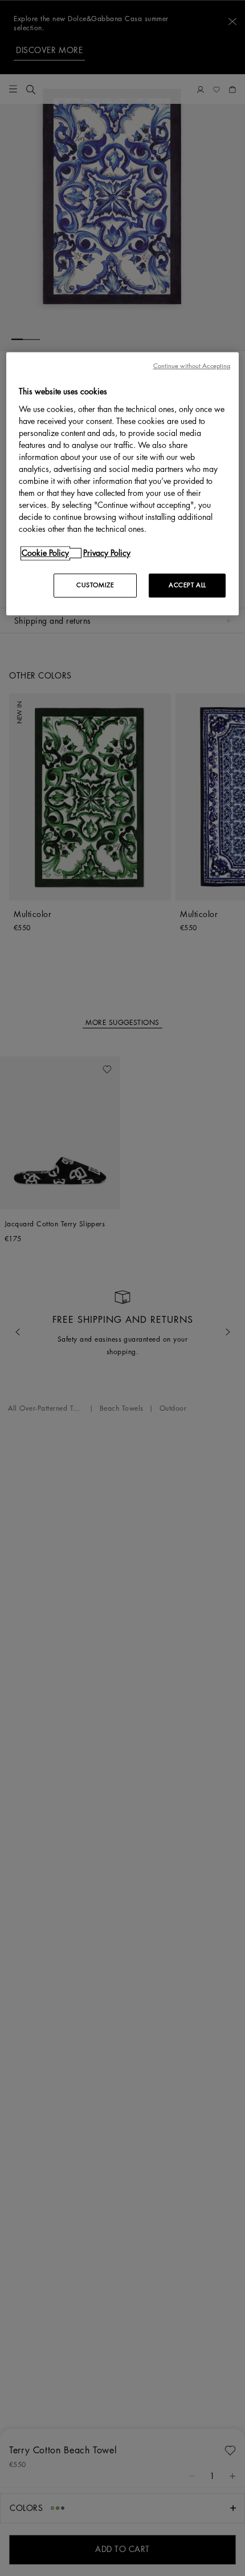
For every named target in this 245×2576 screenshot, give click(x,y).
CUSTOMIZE (95, 585)
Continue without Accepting (192, 366)
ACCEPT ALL (187, 585)
